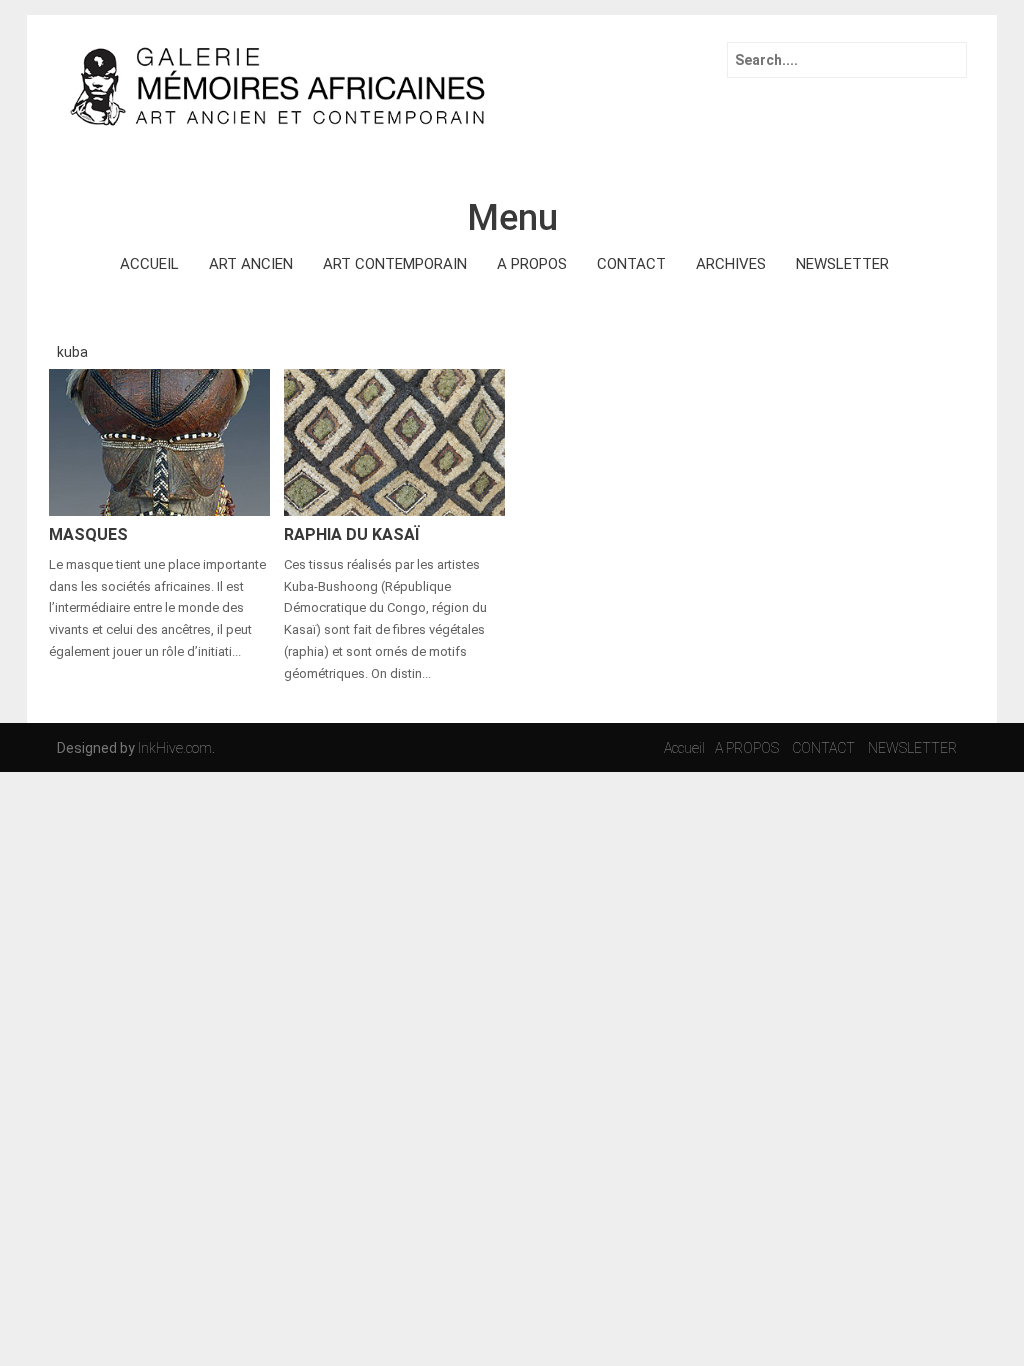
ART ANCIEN (251, 264)
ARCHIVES (731, 264)
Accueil (684, 748)
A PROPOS (532, 264)
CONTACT (631, 264)
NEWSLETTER (842, 264)
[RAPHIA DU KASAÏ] (394, 441)
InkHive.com (175, 748)
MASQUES (88, 534)
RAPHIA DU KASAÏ (351, 534)
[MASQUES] (159, 441)
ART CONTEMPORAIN (395, 264)
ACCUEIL (149, 264)
